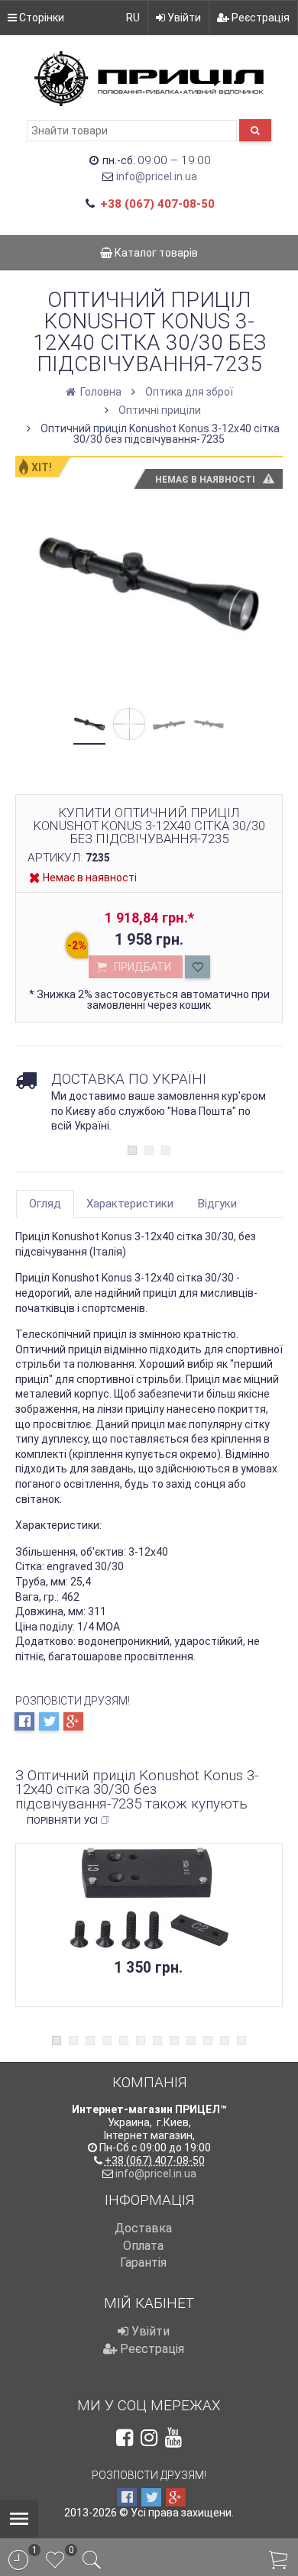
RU (133, 18)
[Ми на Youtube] (173, 2438)
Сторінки (40, 18)
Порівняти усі (62, 1820)
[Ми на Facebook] (125, 2438)
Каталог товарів (155, 253)
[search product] (255, 130)
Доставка (143, 2228)
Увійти (183, 18)
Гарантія (143, 2262)
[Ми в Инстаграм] (149, 2438)
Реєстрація (259, 18)
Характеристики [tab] (130, 1204)
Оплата (143, 2246)
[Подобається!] (198, 967)
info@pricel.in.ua (157, 176)
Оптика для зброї (189, 392)
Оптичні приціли (160, 410)
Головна (100, 392)
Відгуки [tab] (217, 1204)
